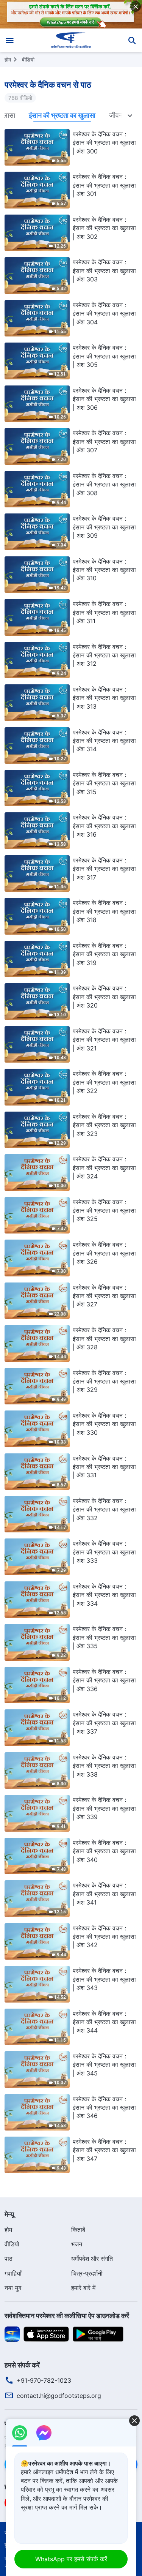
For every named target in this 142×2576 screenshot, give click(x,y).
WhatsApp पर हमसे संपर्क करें (71, 2559)
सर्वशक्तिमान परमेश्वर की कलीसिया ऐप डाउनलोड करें (67, 2316)
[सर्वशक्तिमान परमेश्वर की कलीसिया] (71, 40)
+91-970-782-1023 (44, 2380)
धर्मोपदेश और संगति (92, 2259)
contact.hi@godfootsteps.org (59, 2396)
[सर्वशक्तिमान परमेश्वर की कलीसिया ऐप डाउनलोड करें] (12, 2333)
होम (8, 59)
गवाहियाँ (13, 2273)
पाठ (9, 2259)
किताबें (78, 2230)
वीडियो (28, 59)
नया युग (13, 2288)
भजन (77, 2244)
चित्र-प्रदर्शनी (87, 2273)
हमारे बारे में (83, 2288)
